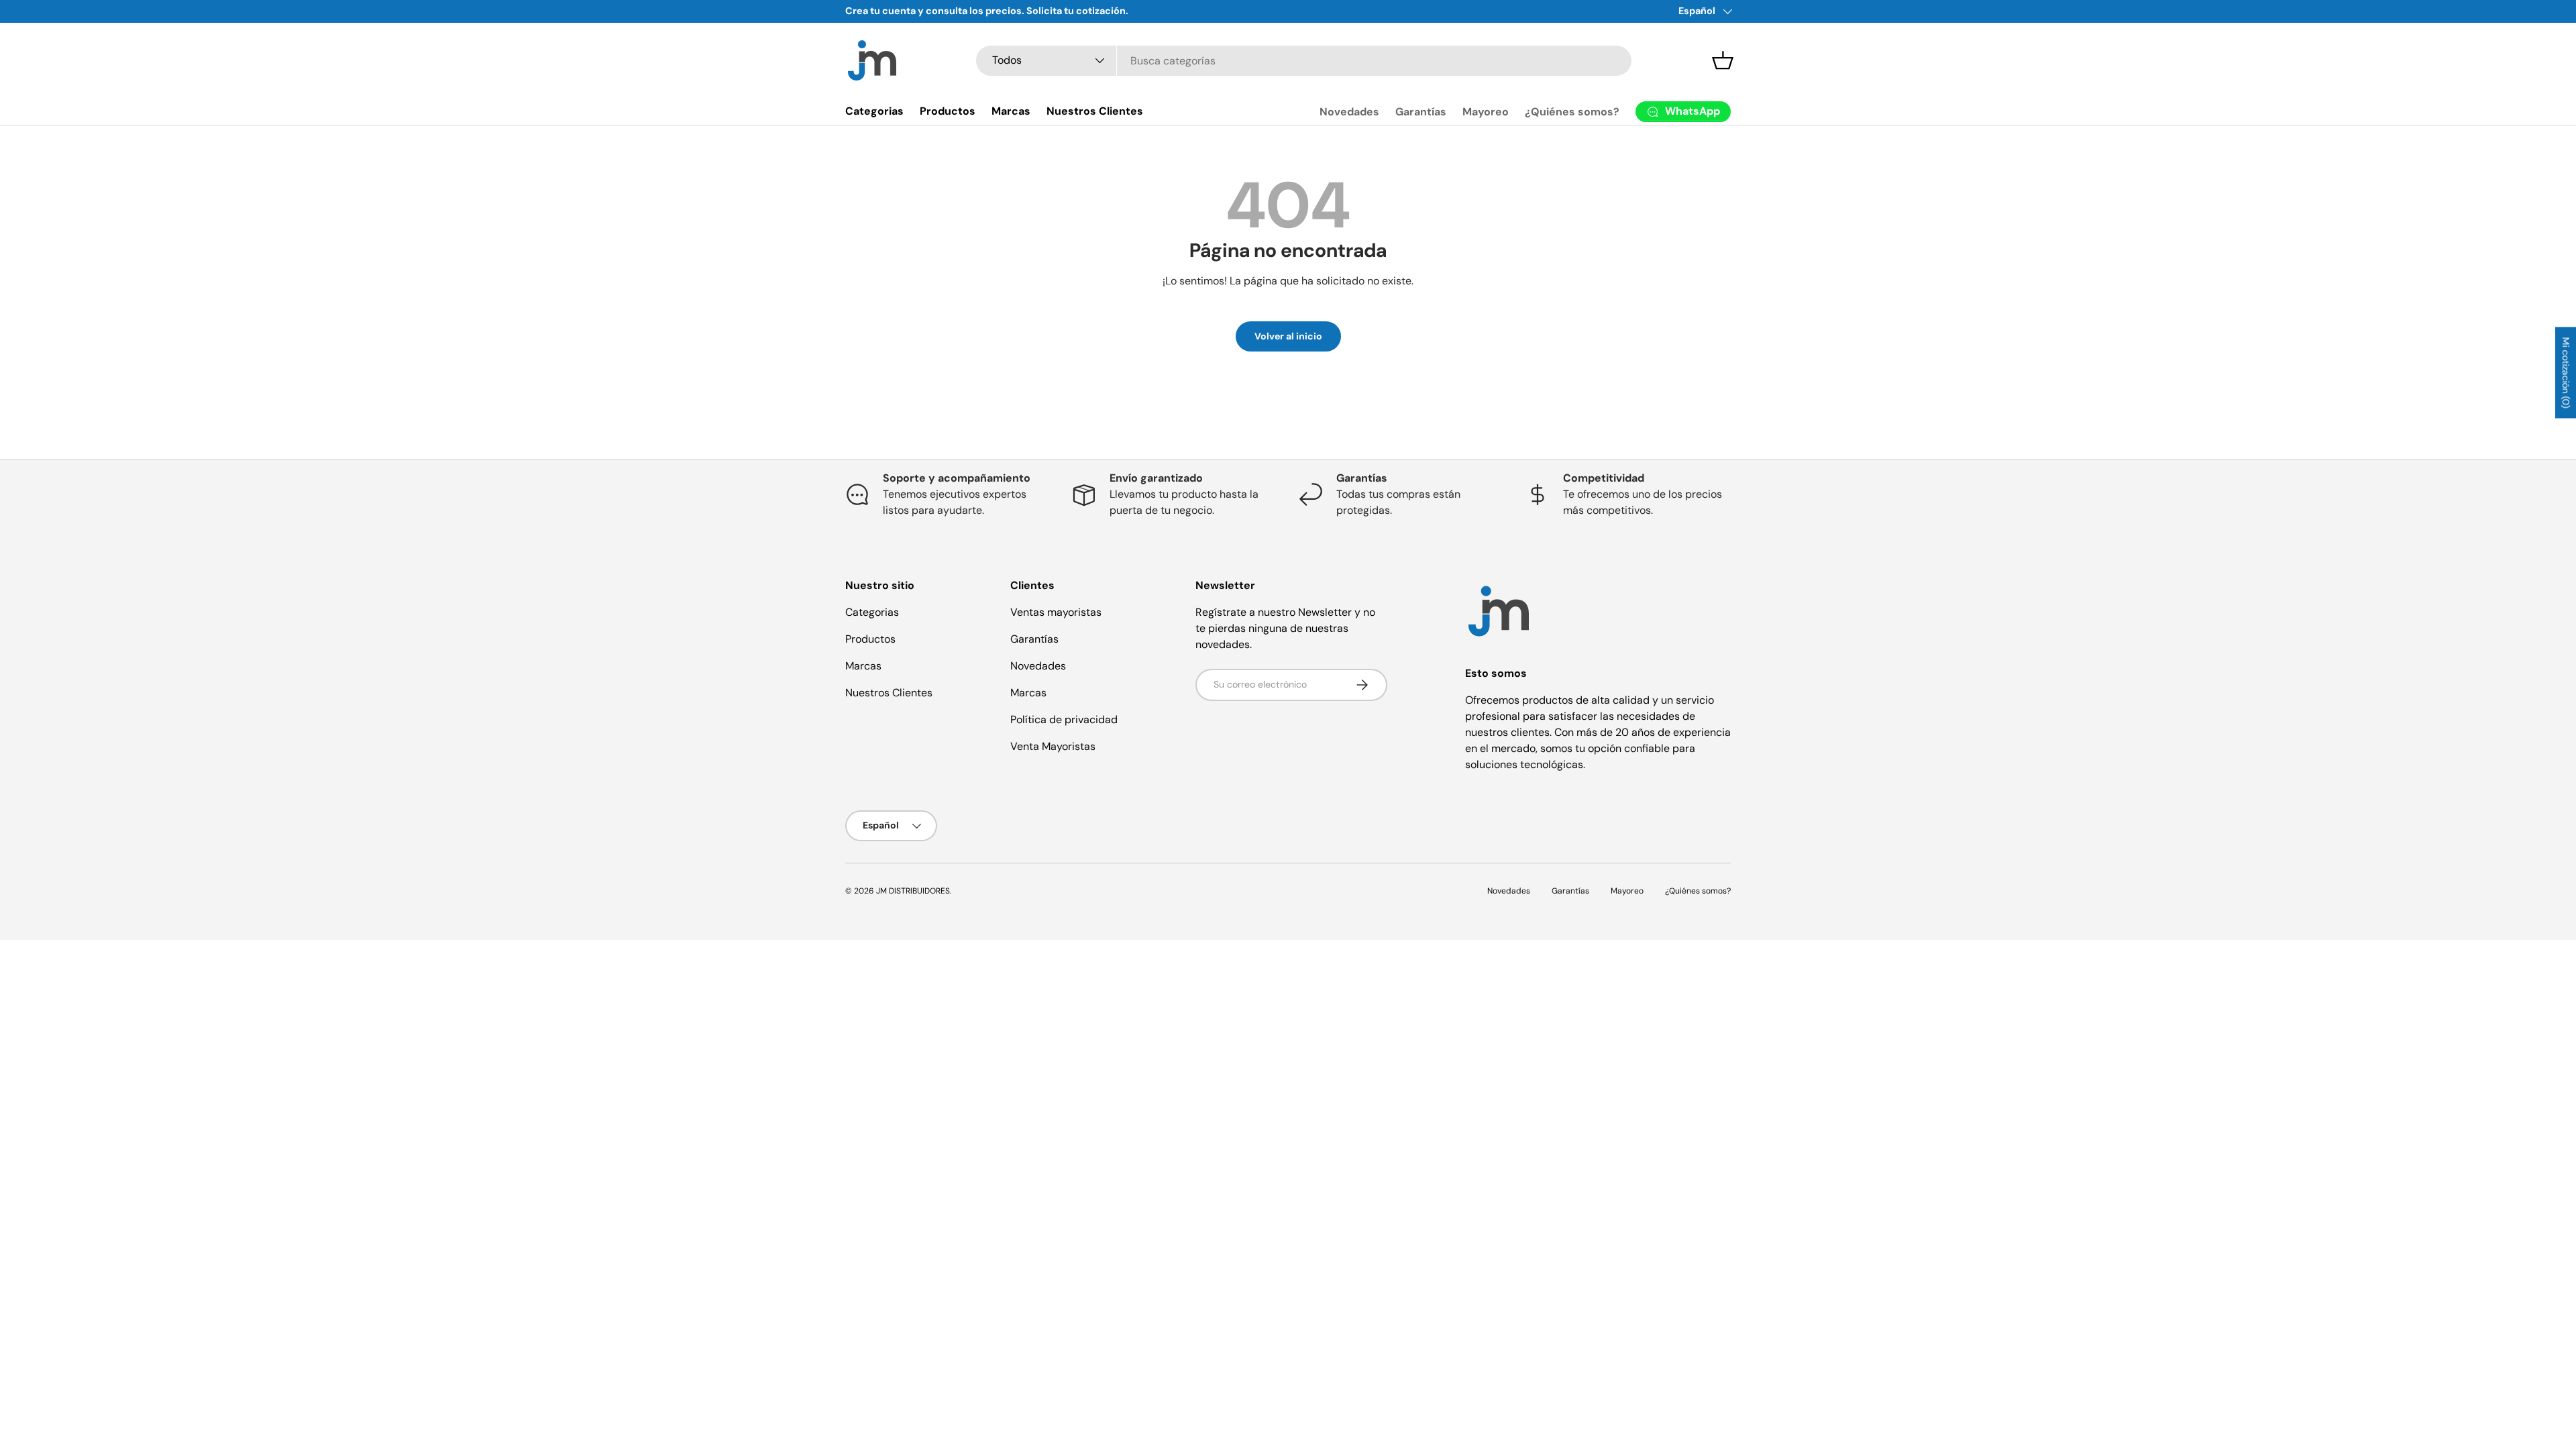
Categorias (874, 111)
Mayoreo (1486, 112)
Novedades (1349, 112)
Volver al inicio (1288, 336)
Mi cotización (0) (2566, 373)
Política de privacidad (1064, 719)
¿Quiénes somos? (1572, 112)
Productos (948, 111)
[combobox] (1304, 61)
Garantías (1421, 112)
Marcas (1011, 111)
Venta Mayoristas (1053, 746)
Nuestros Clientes (1095, 111)
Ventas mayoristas (1056, 612)
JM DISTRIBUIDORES (913, 891)
